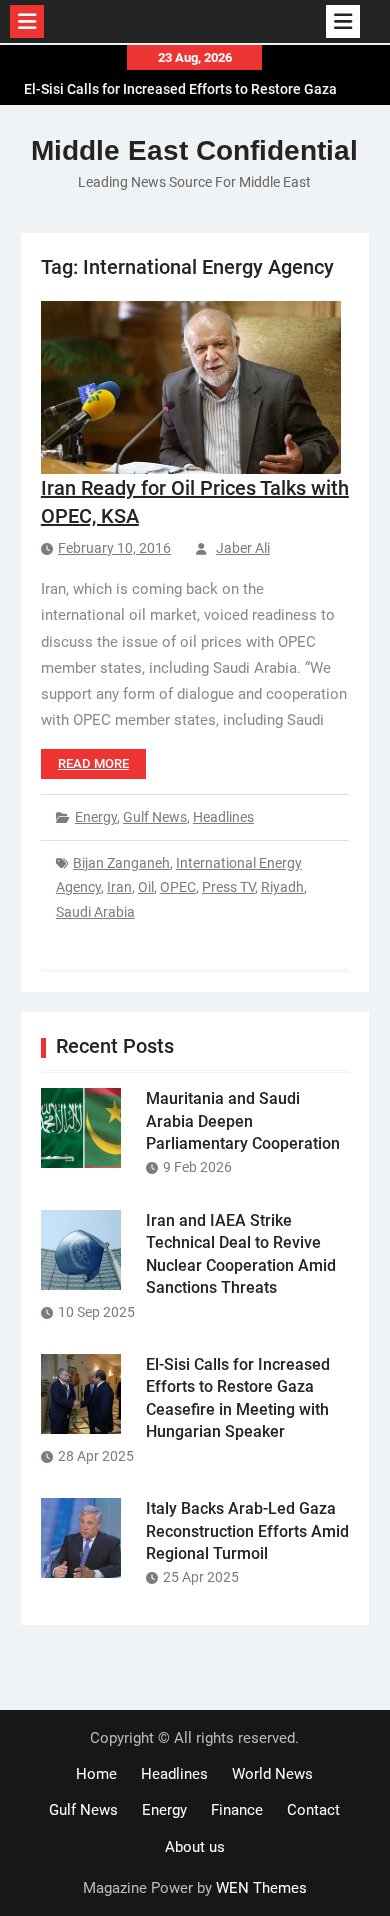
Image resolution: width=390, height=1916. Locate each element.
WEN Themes (261, 1888)
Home (96, 1774)
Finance (237, 1810)
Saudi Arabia (95, 912)
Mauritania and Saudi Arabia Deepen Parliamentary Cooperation (243, 1121)
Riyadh (282, 887)
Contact (313, 1810)
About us (195, 1847)
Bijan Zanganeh (121, 863)
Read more (93, 763)
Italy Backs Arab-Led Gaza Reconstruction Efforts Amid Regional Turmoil (247, 1531)
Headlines (223, 817)
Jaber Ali (243, 548)
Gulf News (155, 817)
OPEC (178, 887)
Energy (96, 817)
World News (272, 1774)
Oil (146, 887)
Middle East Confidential (194, 150)
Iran (119, 887)
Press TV (228, 887)
